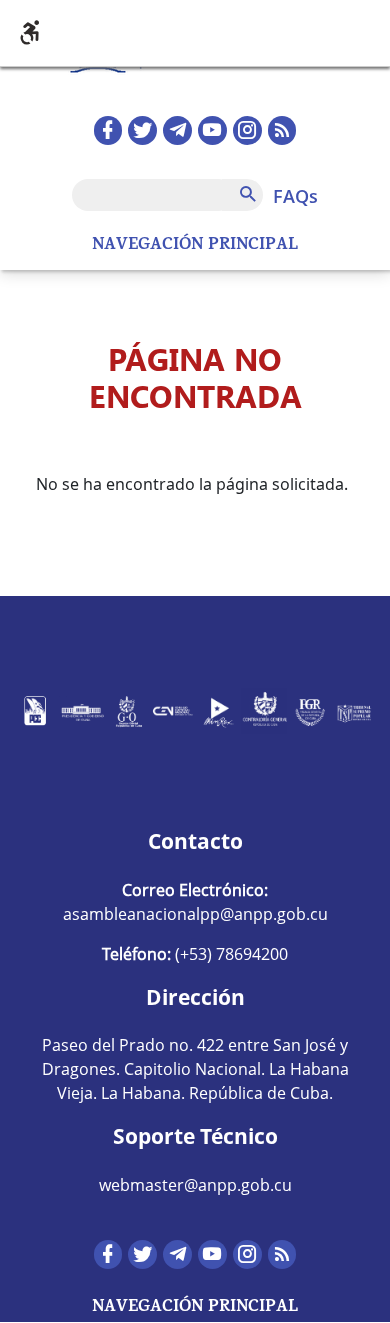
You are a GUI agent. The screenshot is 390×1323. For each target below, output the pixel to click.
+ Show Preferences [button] (195, 33)
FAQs (295, 196)
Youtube (212, 130)
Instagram (247, 130)
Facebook (108, 130)
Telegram (177, 130)
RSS (282, 130)
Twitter (142, 130)
